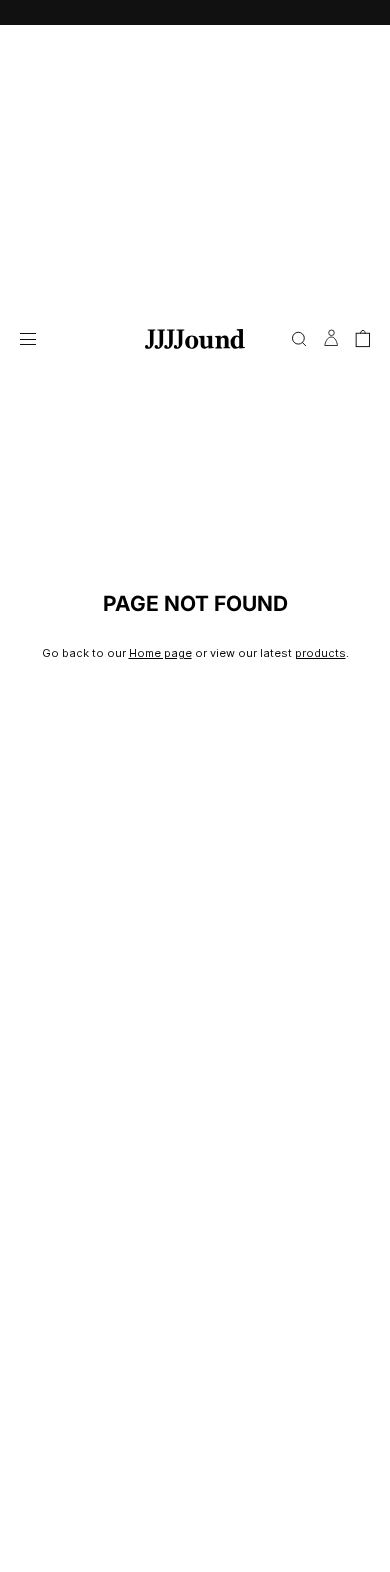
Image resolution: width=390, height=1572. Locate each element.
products (320, 653)
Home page (160, 653)
